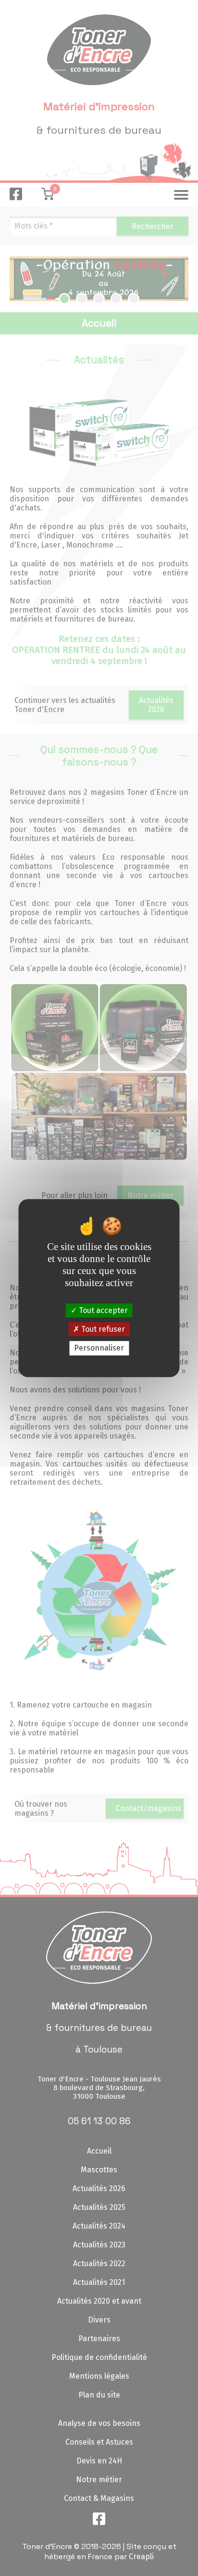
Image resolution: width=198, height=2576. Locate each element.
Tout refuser (102, 1329)
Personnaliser (99, 1348)
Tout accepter (102, 1310)
